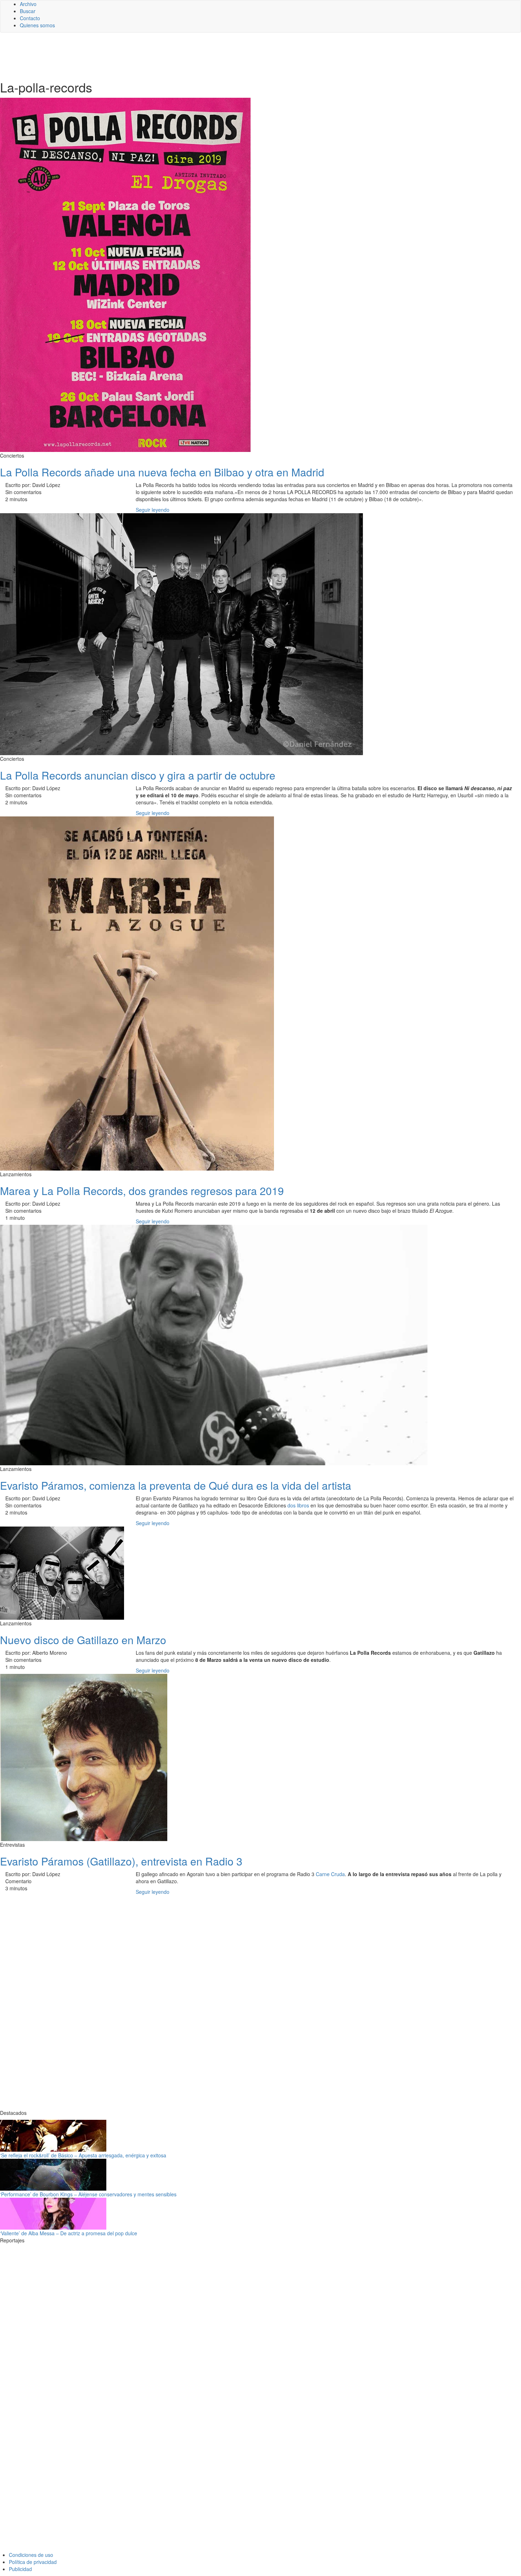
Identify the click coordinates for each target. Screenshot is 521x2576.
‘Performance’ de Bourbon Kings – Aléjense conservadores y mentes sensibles (88, 2194)
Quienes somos (37, 25)
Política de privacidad (33, 2562)
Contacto (30, 18)
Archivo (28, 4)
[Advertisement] (174, 56)
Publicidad (20, 2569)
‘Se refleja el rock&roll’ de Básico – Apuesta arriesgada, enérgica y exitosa (83, 2155)
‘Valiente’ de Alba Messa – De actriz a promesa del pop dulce (69, 2233)
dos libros (298, 1505)
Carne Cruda (330, 1874)
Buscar (28, 11)
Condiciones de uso (31, 2555)
